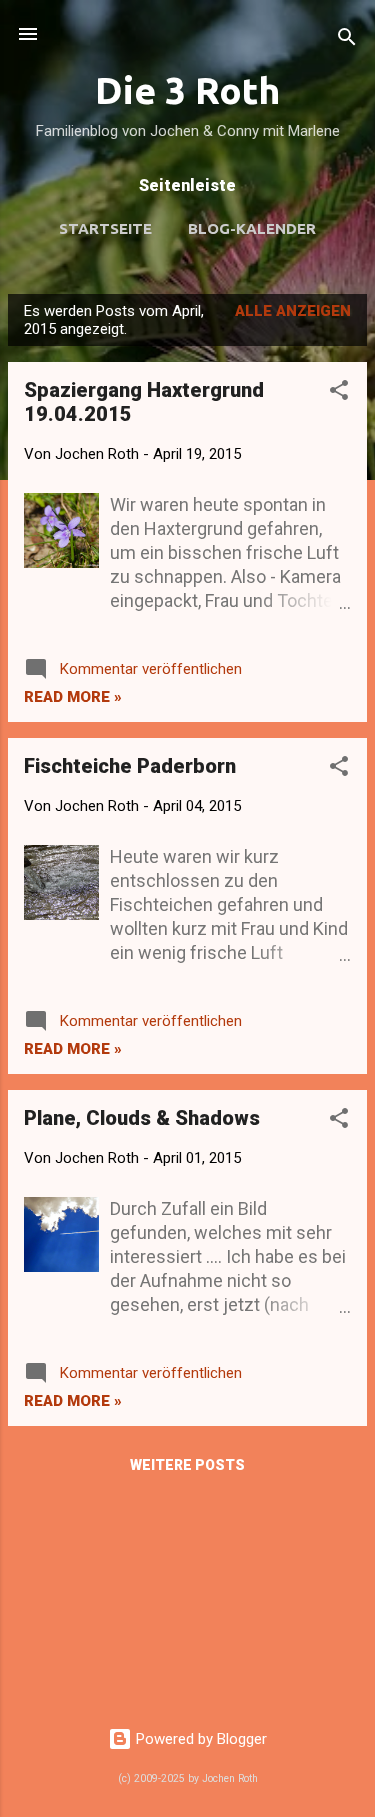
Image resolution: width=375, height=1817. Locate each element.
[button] (339, 393)
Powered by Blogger (199, 1739)
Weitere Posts (187, 1465)
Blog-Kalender (252, 228)
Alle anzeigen (293, 311)
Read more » (73, 697)
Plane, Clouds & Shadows (142, 1118)
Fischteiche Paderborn (130, 766)
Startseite (105, 228)
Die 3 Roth (187, 90)
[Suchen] (347, 40)
